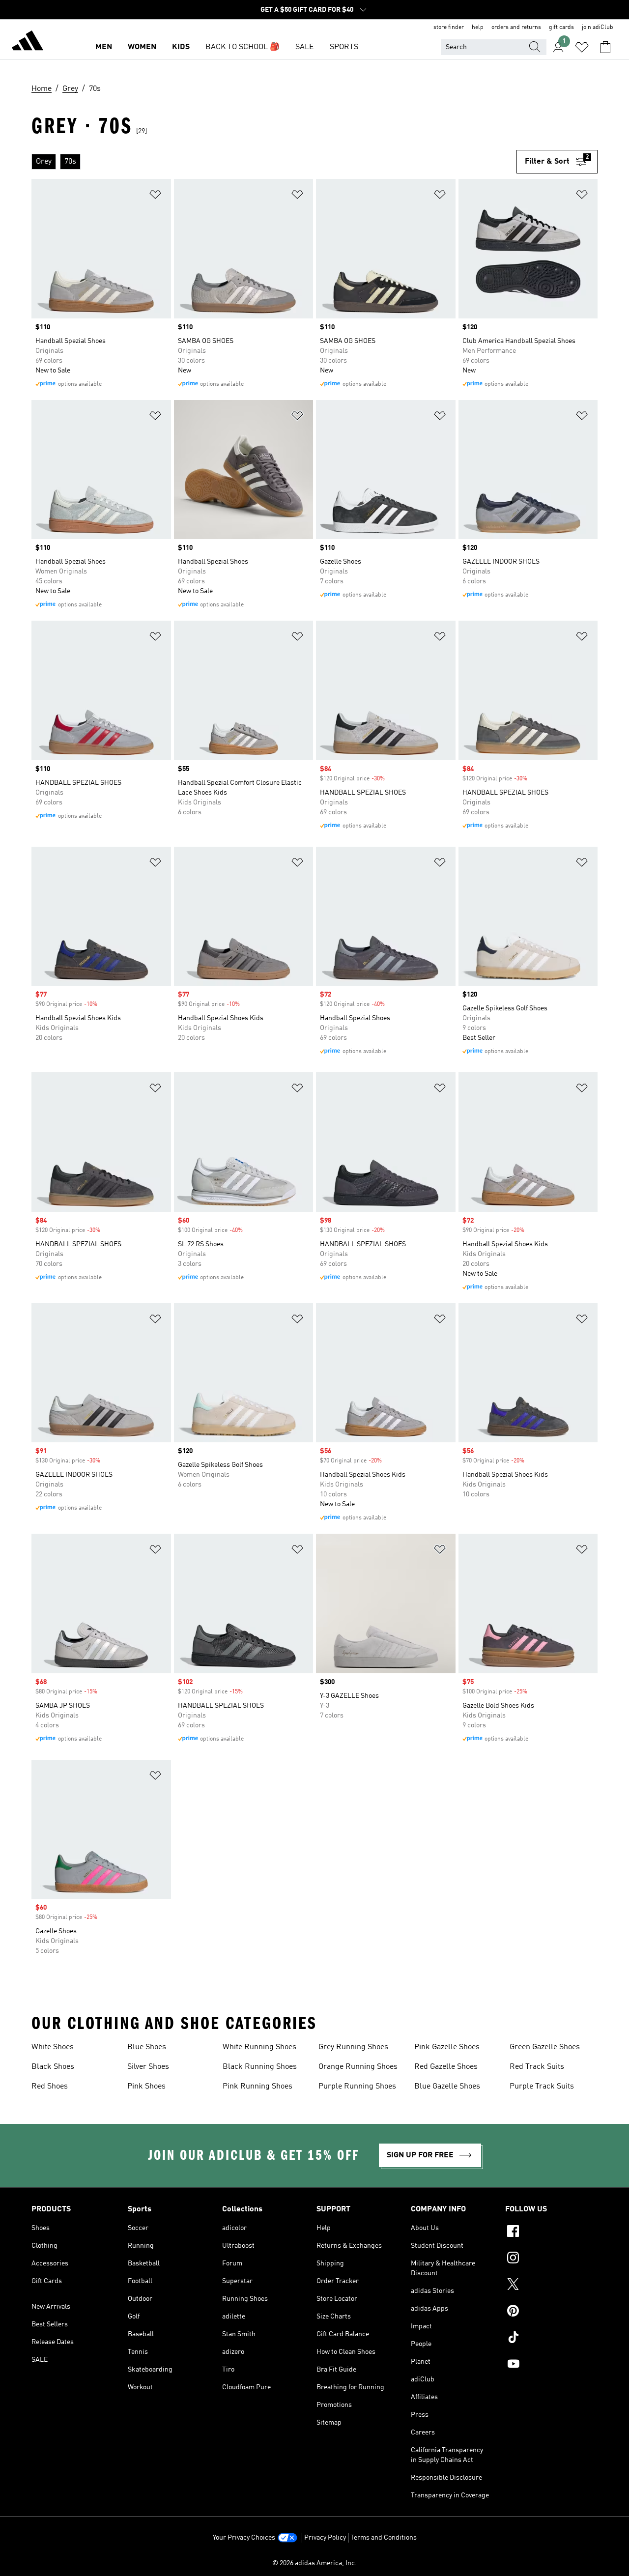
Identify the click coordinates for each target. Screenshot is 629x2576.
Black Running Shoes (260, 2067)
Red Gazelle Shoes (446, 2067)
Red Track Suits (537, 2067)
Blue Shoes (147, 2047)
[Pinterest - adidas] (551, 2312)
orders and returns (516, 28)
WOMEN (142, 47)
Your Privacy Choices (244, 2538)
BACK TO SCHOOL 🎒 (243, 47)
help (478, 28)
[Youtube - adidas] (551, 2365)
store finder (449, 28)
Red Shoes (50, 2087)
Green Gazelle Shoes (545, 2047)
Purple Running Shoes (357, 2087)
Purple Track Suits (542, 2087)
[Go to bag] (605, 47)
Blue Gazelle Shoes (447, 2087)
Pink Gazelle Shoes (447, 2047)
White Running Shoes (259, 2047)
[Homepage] (28, 42)
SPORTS (344, 47)
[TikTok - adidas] (551, 2339)
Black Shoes (53, 2067)
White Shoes (53, 2047)
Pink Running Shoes (257, 2087)
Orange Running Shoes (358, 2067)
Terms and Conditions (384, 2538)
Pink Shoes (146, 2087)
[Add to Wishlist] (155, 196)
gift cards (561, 28)
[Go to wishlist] (582, 47)
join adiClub (598, 28)
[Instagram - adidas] (551, 2259)
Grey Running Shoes (353, 2047)
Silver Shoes (148, 2067)
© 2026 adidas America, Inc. (314, 2563)
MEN (104, 47)
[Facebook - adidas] (551, 2233)
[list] (274, 162)
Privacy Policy (325, 2538)
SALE (305, 47)
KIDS (181, 47)
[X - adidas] (551, 2286)
